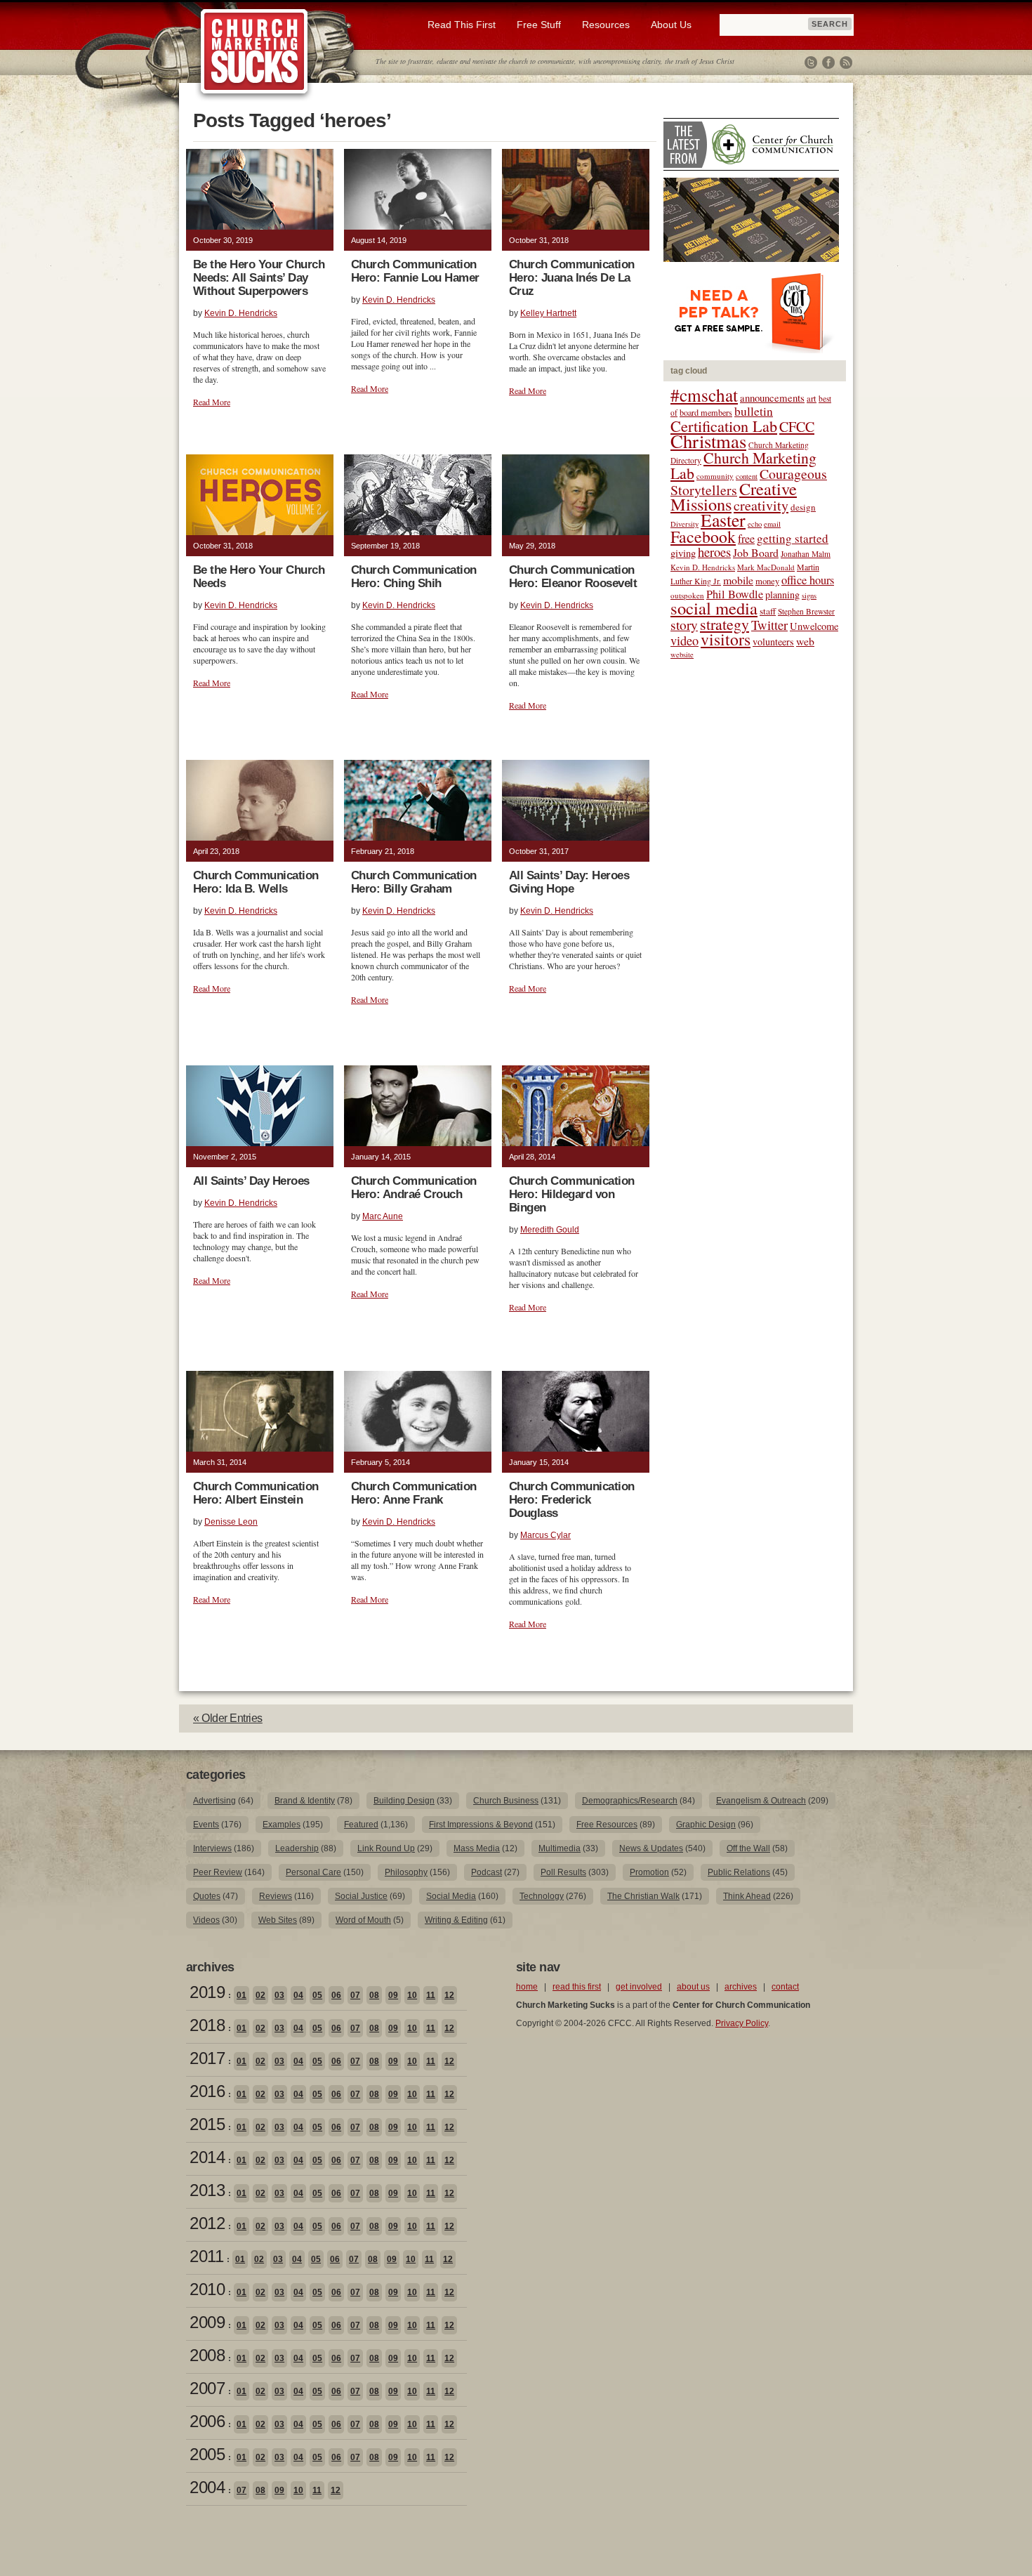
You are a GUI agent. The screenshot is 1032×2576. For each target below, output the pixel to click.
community (715, 476)
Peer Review (218, 1872)
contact (785, 1987)
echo (755, 524)
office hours (808, 580)
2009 (207, 2322)
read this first (577, 1987)
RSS (846, 63)
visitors (726, 639)
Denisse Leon (231, 1522)
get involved (639, 1987)
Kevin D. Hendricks (241, 313)
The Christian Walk (643, 1896)
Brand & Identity (305, 1801)
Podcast (487, 1872)
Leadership (297, 1848)
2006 (207, 2421)
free (746, 539)
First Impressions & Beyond (481, 1825)
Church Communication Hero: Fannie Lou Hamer (415, 271)
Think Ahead (747, 1896)
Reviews (276, 1896)
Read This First (462, 25)
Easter (723, 520)
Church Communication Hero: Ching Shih (414, 577)
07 (355, 1995)
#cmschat (704, 395)
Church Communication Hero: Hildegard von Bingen (572, 1194)
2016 (207, 2091)
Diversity (684, 524)
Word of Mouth (363, 1920)
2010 (207, 2289)
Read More (212, 402)
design (803, 507)
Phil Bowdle (735, 594)
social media (714, 608)
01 (242, 1995)
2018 (207, 2025)
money (767, 581)
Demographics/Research (630, 1801)
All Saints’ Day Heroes (251, 1181)
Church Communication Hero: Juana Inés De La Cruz (572, 278)
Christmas (708, 441)
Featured (361, 1825)
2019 (207, 1992)
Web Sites (278, 1920)
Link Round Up (386, 1848)
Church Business (506, 1801)
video (684, 640)
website (682, 655)
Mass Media (477, 1848)
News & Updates (651, 1848)
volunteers (773, 642)
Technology (542, 1896)
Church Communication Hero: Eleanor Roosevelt (573, 577)
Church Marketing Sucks (254, 52)
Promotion (649, 1872)
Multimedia (560, 1848)
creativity (761, 505)
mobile (738, 580)
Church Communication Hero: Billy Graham (414, 882)
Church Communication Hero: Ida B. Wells (256, 882)
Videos (206, 1920)
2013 (207, 2190)
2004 (207, 2487)
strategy (725, 624)
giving (683, 553)
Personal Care (313, 1872)
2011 (206, 2256)
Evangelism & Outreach (761, 1801)
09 (393, 1995)
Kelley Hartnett (548, 313)
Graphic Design (706, 1825)
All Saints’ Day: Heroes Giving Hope (569, 882)
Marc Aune (383, 1216)
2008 (207, 2355)
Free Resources (607, 1825)
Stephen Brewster (806, 611)
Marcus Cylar (545, 1535)
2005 (207, 2454)
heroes (714, 552)
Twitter (811, 63)
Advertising (214, 1801)
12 (449, 1995)
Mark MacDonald (766, 567)
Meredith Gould (550, 1230)
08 (374, 1995)
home (527, 1987)
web (805, 641)
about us (693, 1987)
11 (431, 1995)
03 (279, 1995)
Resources (606, 25)
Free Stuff (539, 25)
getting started (793, 538)
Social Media (451, 1896)
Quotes (207, 1896)
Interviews (212, 1848)
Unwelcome (814, 626)
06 (336, 1995)
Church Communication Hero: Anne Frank (414, 1493)
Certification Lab (724, 426)
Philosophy (406, 1872)
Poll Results (563, 1872)
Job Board (756, 552)
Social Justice (361, 1896)
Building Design (404, 1801)
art (812, 399)
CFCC (797, 427)
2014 (207, 2157)
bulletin (754, 411)
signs (809, 596)
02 (260, 1995)
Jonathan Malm (806, 554)
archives (741, 1987)
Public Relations (739, 1872)
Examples (282, 1825)
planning (782, 594)
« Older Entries (228, 1718)
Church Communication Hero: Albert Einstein (256, 1493)
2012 (207, 2223)
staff (768, 611)
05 (317, 1995)
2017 (207, 2058)
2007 (207, 2388)
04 (298, 1995)
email (772, 524)
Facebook (828, 63)
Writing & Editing (456, 1920)
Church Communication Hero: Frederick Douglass (572, 1500)
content (747, 476)
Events (206, 1825)
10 (412, 1995)
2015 (207, 2124)
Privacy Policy (742, 2023)
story (684, 625)
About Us (671, 25)
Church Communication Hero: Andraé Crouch (414, 1188)
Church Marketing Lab (743, 465)
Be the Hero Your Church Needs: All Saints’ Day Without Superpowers (259, 278)
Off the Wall (748, 1848)
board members (706, 412)
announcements (772, 397)
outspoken (687, 595)
